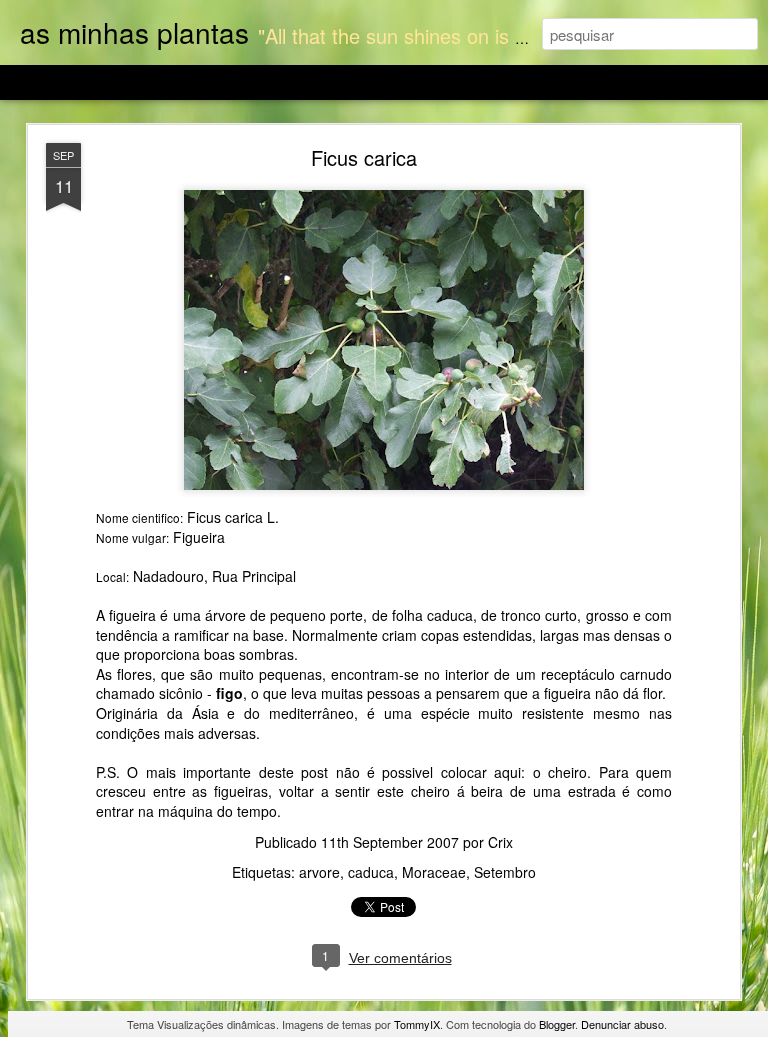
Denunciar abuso (622, 1024)
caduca (371, 872)
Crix (500, 842)
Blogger (557, 1024)
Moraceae (434, 872)
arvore (319, 872)
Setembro (505, 872)
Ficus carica (364, 157)
